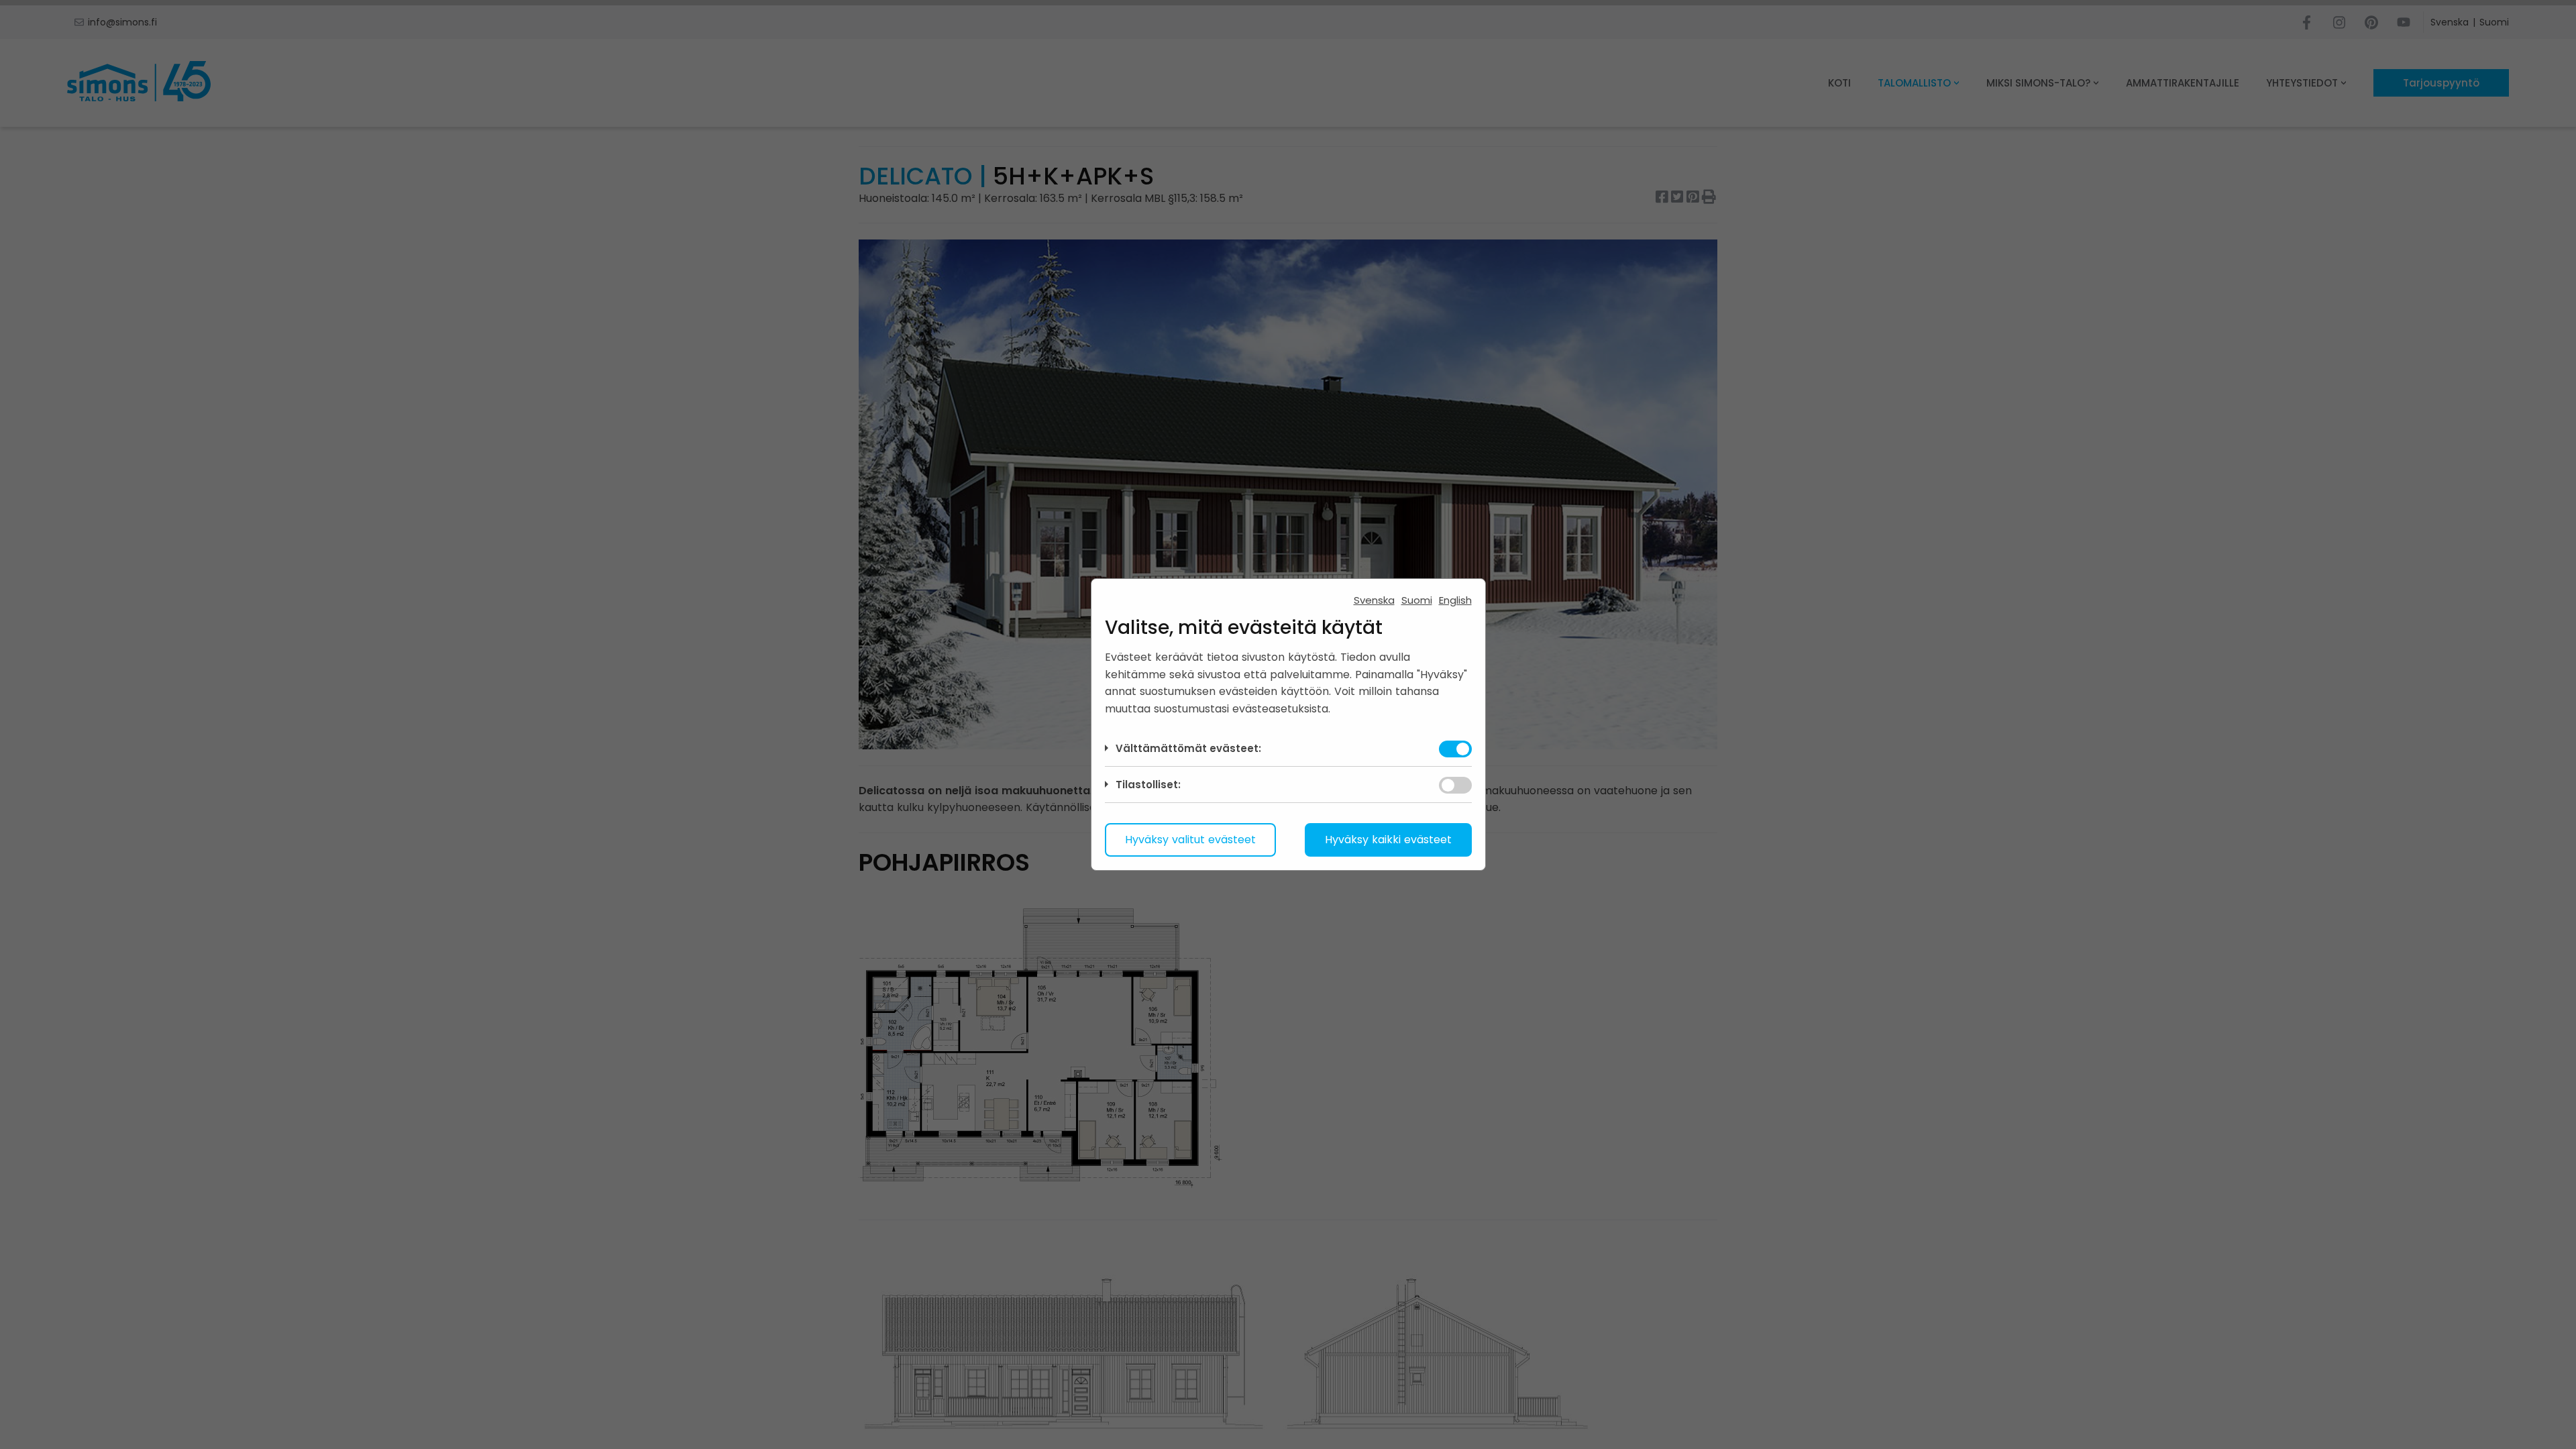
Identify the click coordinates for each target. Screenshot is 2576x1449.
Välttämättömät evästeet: (1188, 748)
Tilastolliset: (1148, 785)
